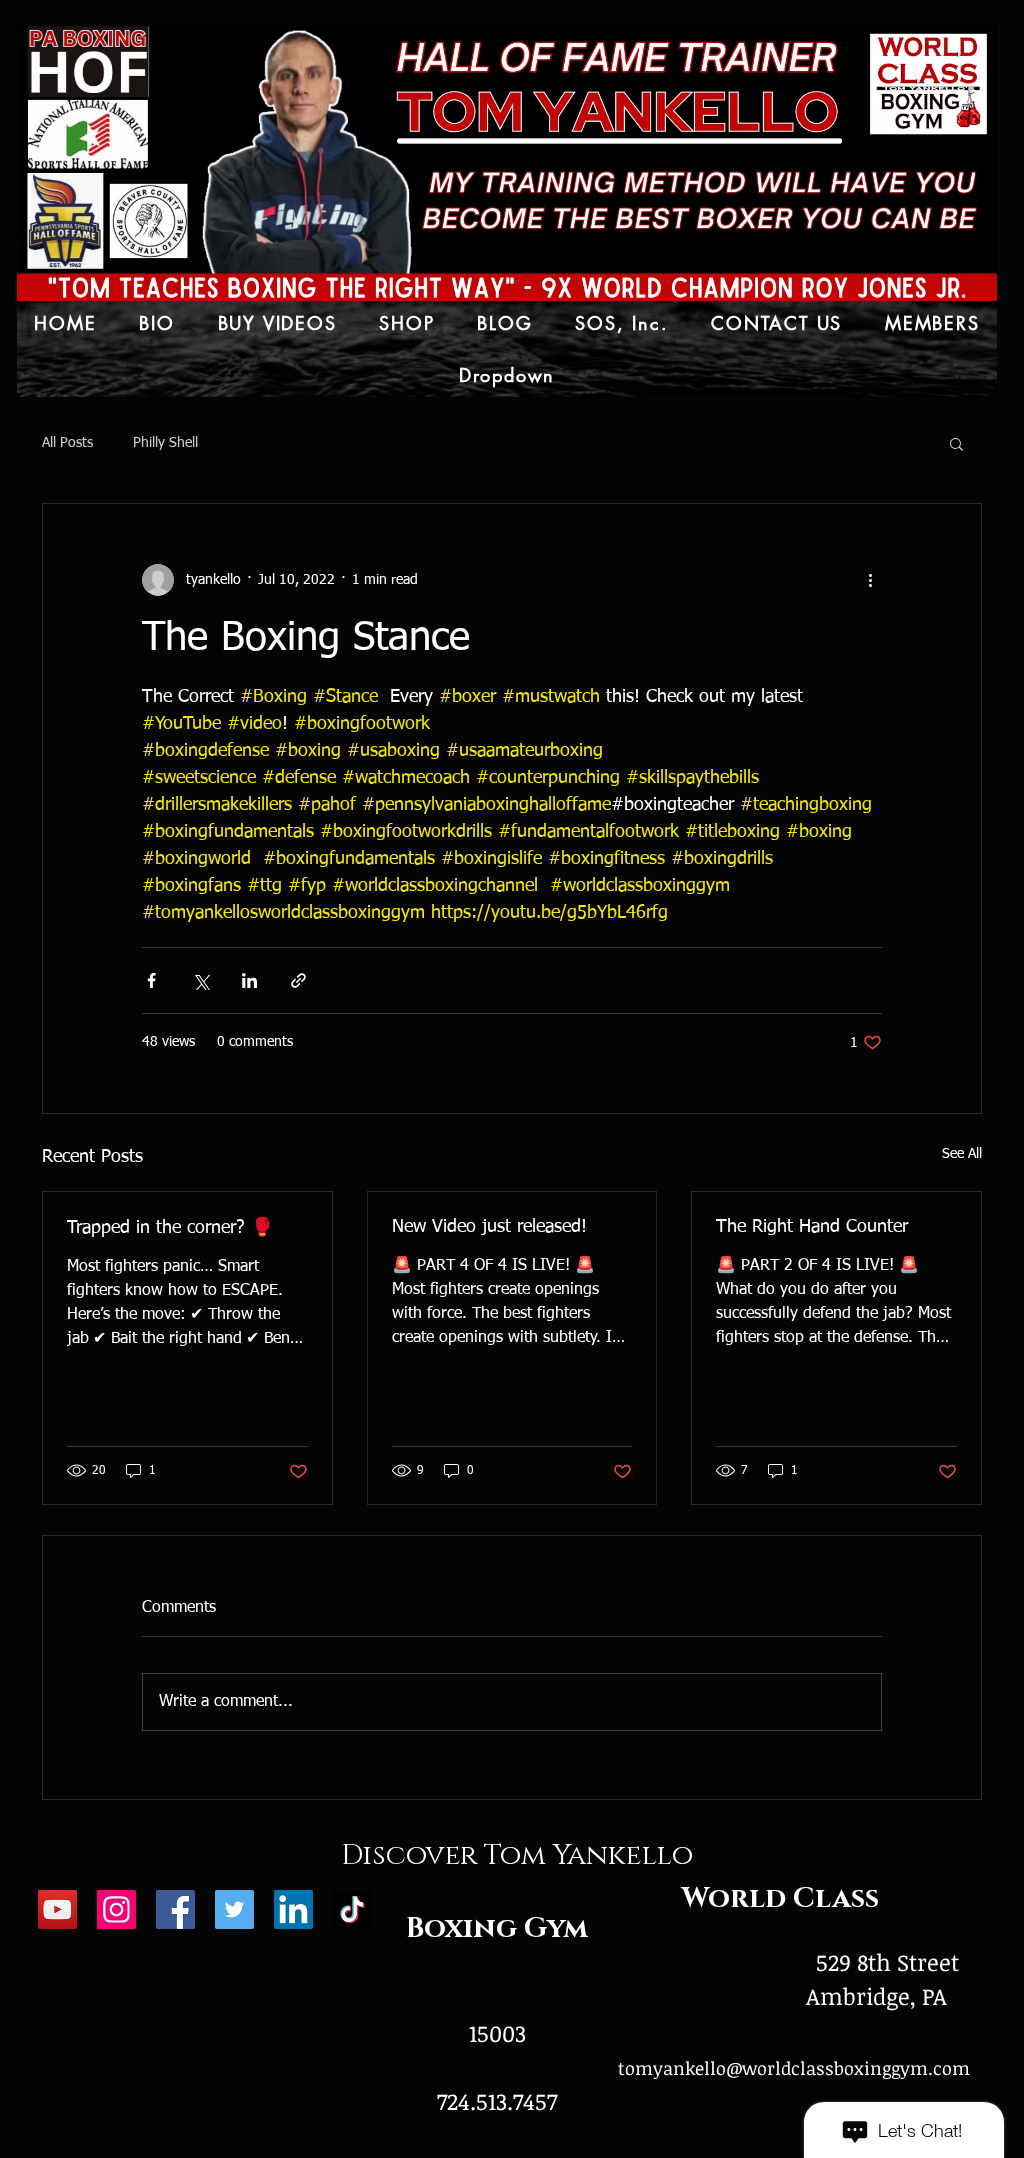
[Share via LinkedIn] (249, 980)
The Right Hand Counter (812, 1227)
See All (962, 1154)
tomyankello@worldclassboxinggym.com (794, 2068)
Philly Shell (165, 443)
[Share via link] (298, 980)
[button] (956, 443)
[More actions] (870, 580)
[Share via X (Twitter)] (200, 980)
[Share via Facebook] (151, 980)
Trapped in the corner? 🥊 (170, 1228)
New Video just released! (489, 1227)
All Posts (67, 443)
